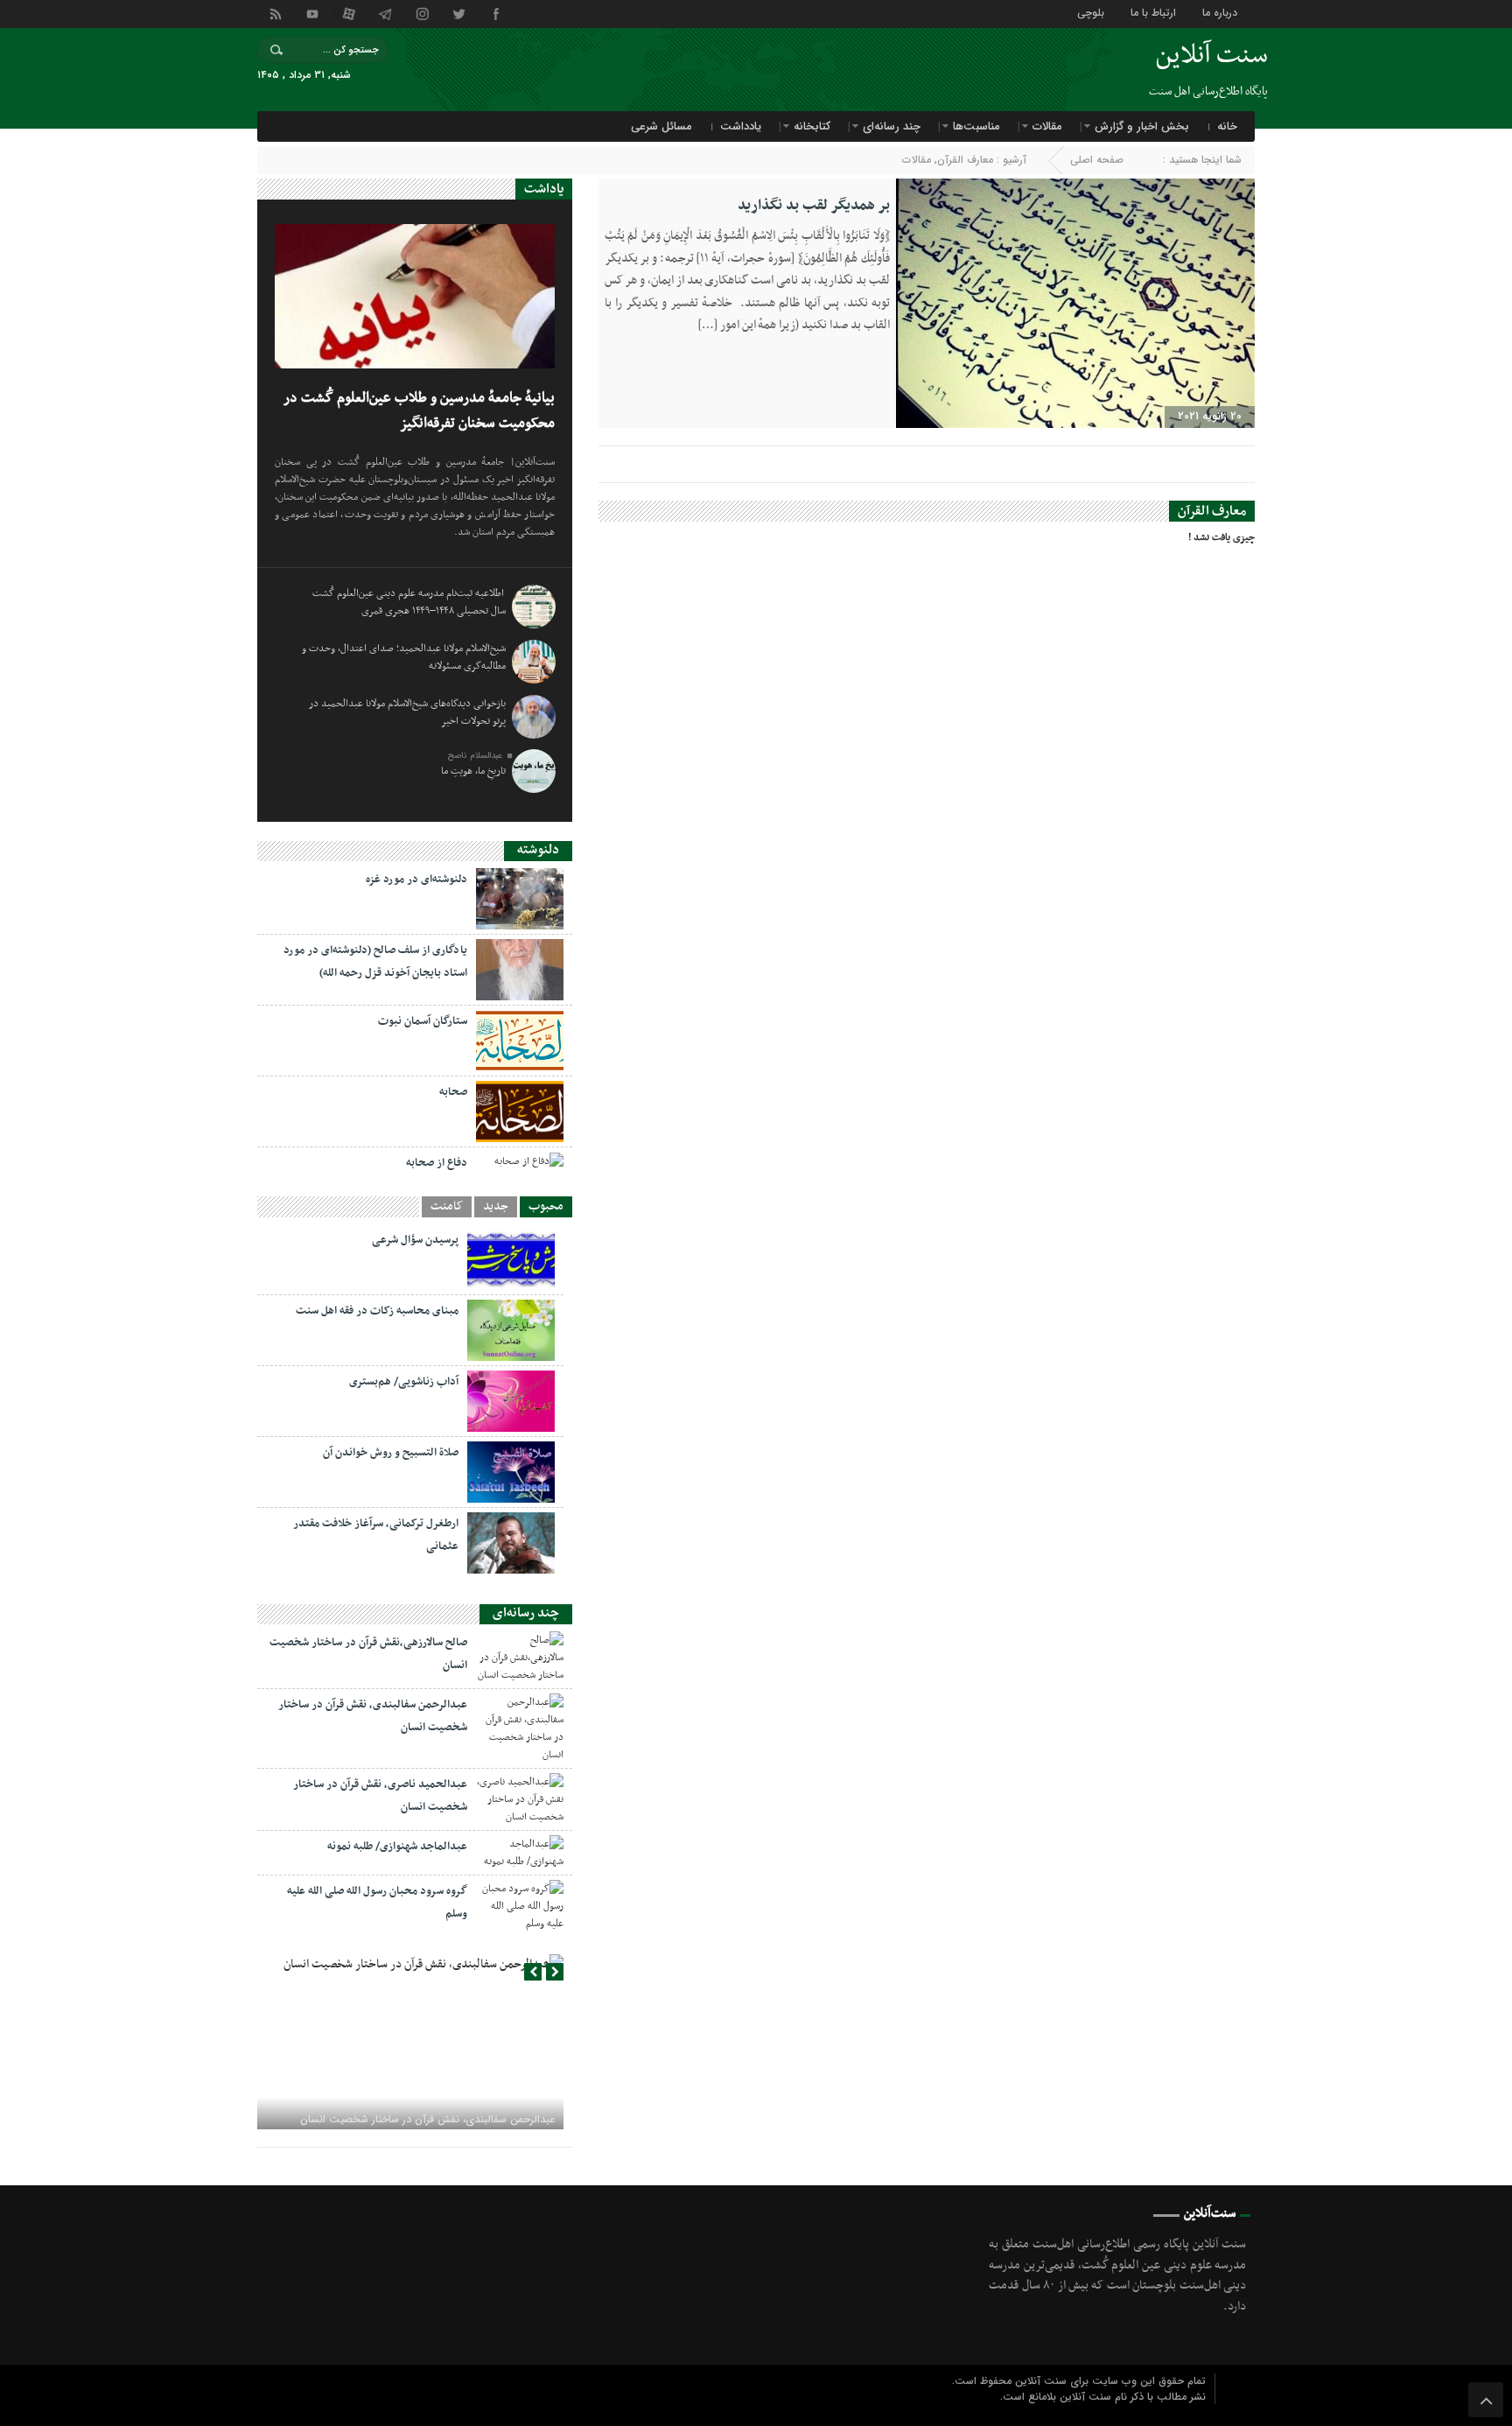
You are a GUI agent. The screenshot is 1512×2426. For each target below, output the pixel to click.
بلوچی (1091, 12)
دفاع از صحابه (437, 1163)
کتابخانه (812, 126)
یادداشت (741, 126)
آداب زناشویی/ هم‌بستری (404, 1382)
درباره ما (1220, 12)
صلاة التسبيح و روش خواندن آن (391, 1453)
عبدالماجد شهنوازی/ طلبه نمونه (397, 1847)
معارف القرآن (965, 160)
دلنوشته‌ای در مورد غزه (416, 880)
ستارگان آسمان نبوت (423, 1021)
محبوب (546, 1207)
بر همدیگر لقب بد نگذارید (814, 206)
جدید (496, 1207)
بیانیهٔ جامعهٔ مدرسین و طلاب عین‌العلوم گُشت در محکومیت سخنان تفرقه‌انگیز (419, 411)
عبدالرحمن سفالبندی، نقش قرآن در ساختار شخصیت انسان (427, 2119)
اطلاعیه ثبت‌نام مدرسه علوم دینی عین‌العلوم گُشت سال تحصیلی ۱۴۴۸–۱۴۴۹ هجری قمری (409, 602)
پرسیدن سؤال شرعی (415, 1240)
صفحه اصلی (1097, 160)
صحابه (453, 1092)
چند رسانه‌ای (892, 126)
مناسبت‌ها (976, 126)
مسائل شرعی (661, 126)
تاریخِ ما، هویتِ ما (473, 771)
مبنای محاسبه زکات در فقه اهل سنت (377, 1311)
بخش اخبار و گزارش (1142, 126)
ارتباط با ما (1153, 12)
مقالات (1047, 126)
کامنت (447, 1207)
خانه (1227, 126)
